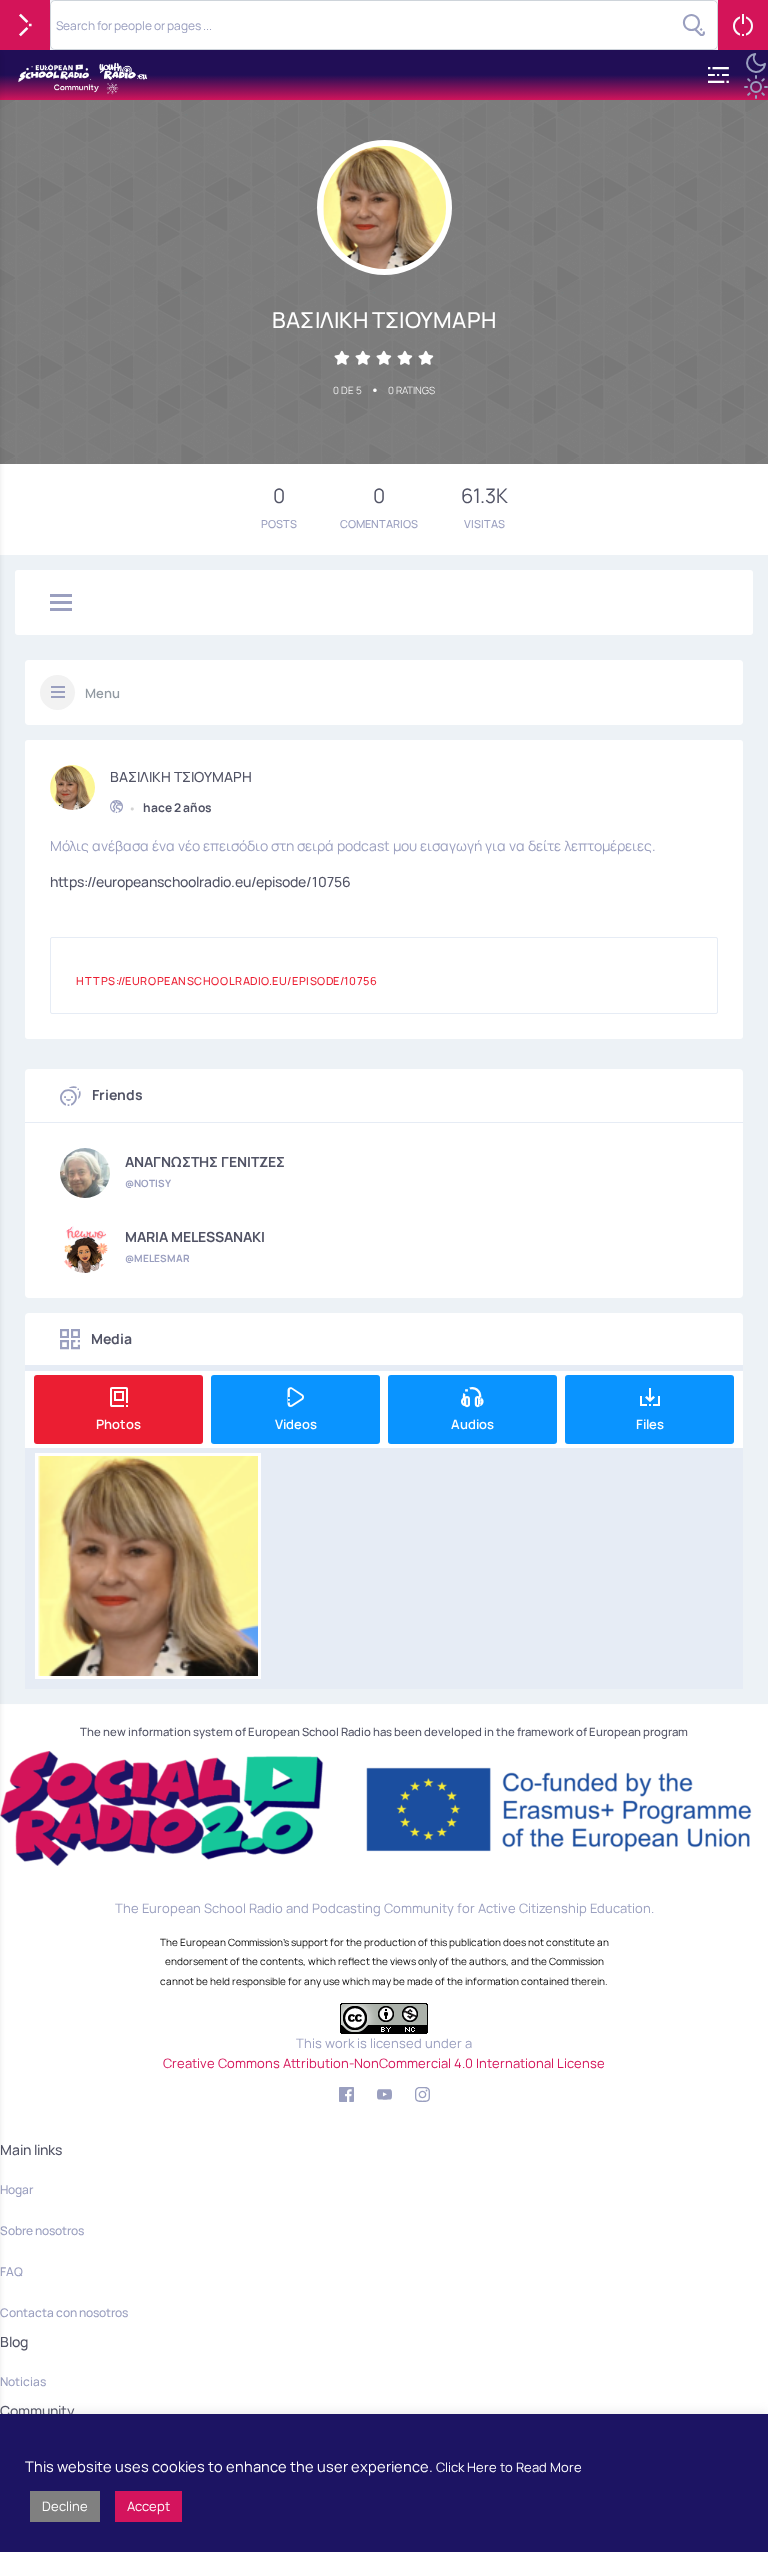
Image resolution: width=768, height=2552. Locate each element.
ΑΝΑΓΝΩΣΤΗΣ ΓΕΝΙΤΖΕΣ (205, 1162)
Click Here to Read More (509, 2467)
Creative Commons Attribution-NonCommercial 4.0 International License (384, 2063)
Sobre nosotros (42, 2230)
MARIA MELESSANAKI (195, 1237)
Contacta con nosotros (64, 2312)
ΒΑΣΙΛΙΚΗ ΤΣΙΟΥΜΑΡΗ (181, 777)
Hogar (16, 2189)
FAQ (11, 2271)
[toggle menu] (61, 604)
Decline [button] (65, 2506)
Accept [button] (148, 2506)
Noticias (23, 2381)
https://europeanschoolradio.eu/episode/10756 (200, 881)
